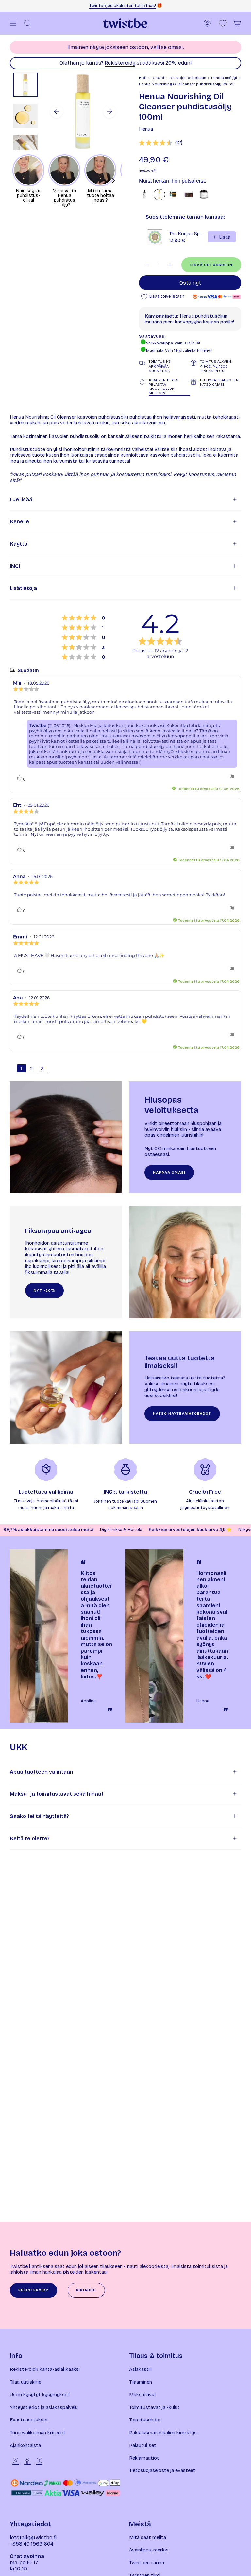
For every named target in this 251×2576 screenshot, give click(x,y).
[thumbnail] (25, 85)
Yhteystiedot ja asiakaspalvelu (44, 2407)
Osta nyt (190, 283)
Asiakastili (140, 2369)
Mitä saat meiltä (148, 2537)
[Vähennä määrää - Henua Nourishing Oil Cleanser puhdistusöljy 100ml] (147, 265)
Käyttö (19, 544)
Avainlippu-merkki (149, 2550)
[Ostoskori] (237, 23)
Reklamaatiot (144, 2458)
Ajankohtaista (25, 2445)
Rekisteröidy (120, 63)
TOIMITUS (157, 362)
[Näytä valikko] (13, 23)
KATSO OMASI (212, 384)
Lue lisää (21, 499)
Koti (143, 78)
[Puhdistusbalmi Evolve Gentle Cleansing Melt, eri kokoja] (204, 195)
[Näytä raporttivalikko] (232, 777)
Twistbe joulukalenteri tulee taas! (123, 6)
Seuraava (109, 111)
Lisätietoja (23, 588)
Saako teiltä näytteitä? (39, 1816)
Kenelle (19, 522)
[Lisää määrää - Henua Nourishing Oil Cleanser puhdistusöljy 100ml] (170, 265)
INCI (15, 566)
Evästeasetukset (29, 2420)
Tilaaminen (141, 2382)
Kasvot (158, 78)
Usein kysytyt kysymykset (40, 2395)
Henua (146, 129)
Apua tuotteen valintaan (42, 1772)
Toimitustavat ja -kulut (154, 2407)
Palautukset (143, 2445)
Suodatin (28, 671)
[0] (223, 23)
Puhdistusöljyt (224, 78)
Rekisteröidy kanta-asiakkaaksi (45, 2369)
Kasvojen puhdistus (188, 78)
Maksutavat (143, 2395)
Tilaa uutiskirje (25, 2382)
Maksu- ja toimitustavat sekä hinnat (57, 1794)
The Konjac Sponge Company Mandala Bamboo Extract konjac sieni (186, 234)
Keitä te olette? (30, 1838)
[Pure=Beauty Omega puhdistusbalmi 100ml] (189, 195)
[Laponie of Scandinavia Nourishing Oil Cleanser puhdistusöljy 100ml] (145, 195)
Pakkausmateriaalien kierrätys (163, 2433)
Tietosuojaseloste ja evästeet (162, 2470)
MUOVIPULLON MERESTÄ (162, 391)
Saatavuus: (152, 336)
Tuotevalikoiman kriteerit (38, 2433)
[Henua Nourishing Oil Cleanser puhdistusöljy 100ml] (159, 195)
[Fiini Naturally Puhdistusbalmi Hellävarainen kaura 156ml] (174, 195)
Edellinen (57, 111)
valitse (159, 47)
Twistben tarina (147, 2563)
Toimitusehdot (145, 2420)
